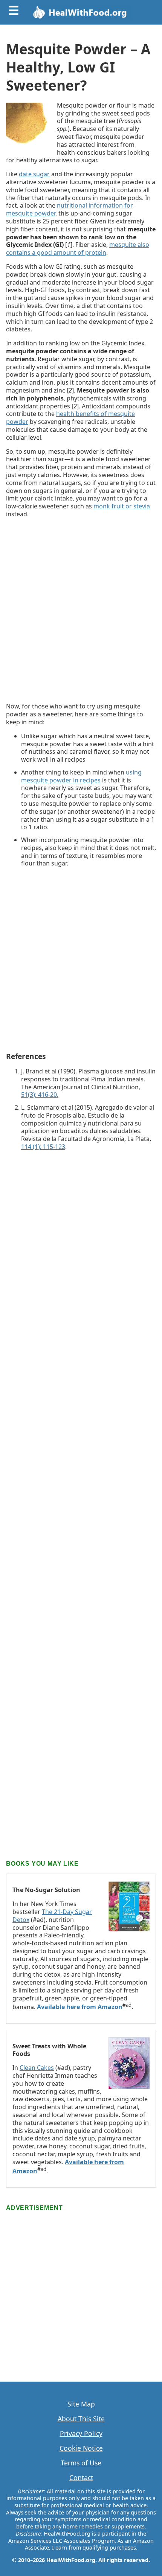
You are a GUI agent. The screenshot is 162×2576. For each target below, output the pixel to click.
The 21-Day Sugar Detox (52, 1916)
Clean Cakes (37, 2068)
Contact (81, 2478)
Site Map (81, 2404)
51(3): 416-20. (40, 1095)
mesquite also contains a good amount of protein (78, 249)
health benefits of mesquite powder (70, 418)
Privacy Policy (81, 2434)
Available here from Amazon (80, 2007)
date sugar (34, 174)
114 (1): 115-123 (43, 1147)
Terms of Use (81, 2463)
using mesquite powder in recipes (81, 776)
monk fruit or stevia (122, 506)
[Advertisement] (81, 610)
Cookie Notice (81, 2448)
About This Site (81, 2419)
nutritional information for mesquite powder (70, 209)
